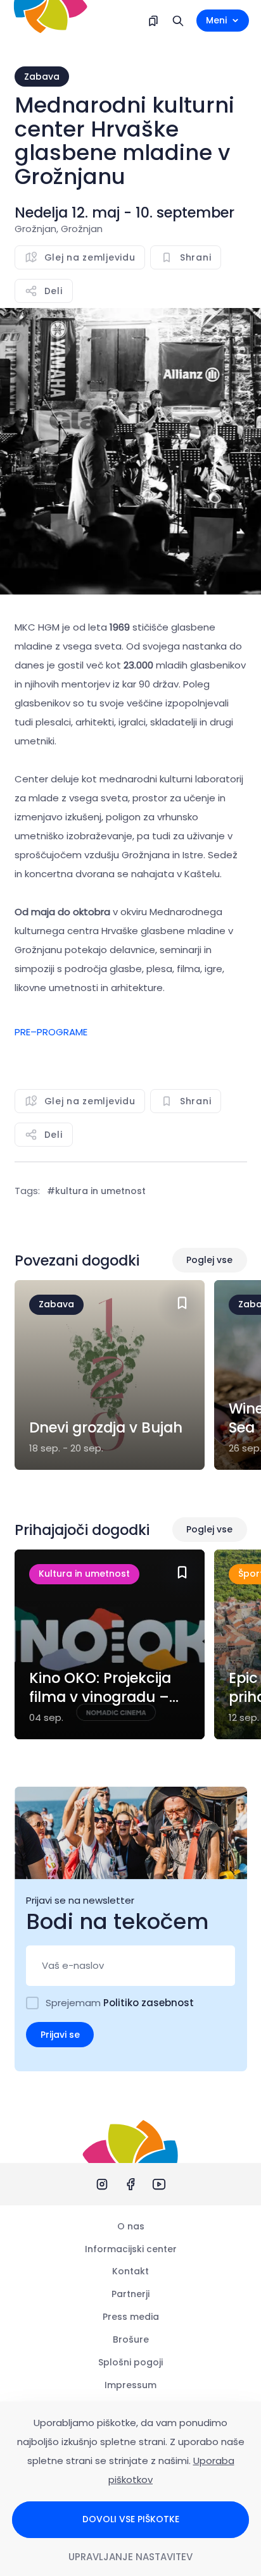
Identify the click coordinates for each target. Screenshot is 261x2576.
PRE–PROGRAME (51, 1032)
